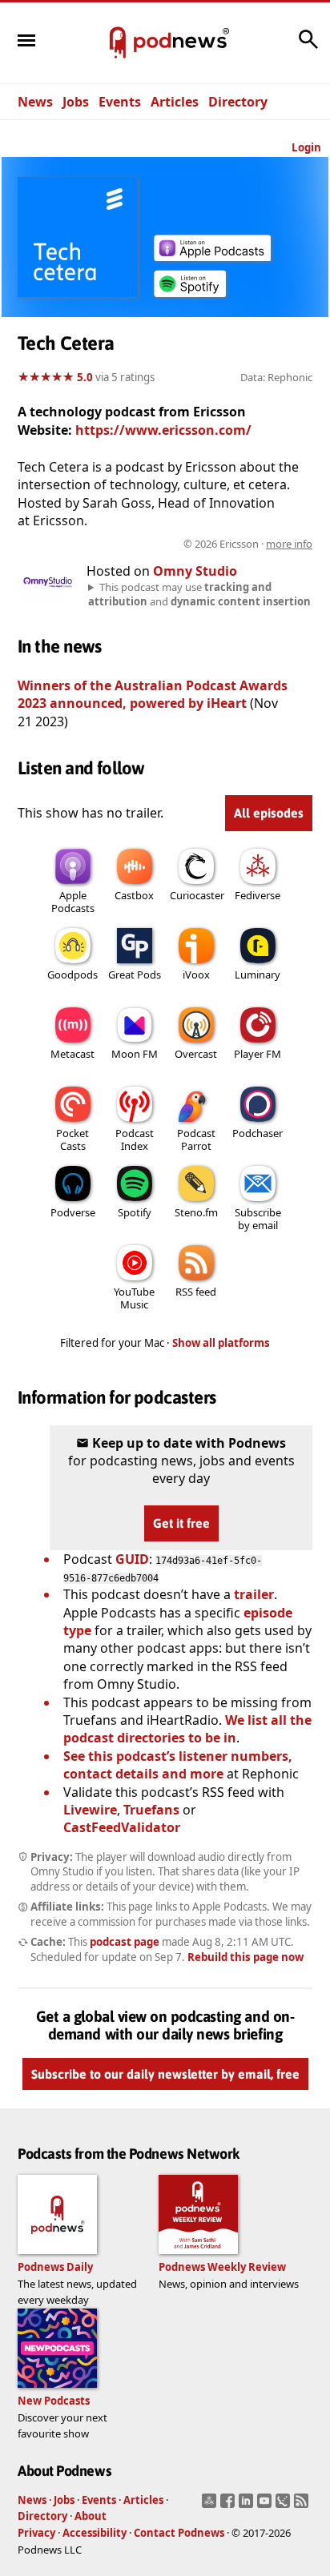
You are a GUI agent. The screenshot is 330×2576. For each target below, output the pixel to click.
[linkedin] (248, 2506)
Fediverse (258, 895)
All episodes (269, 813)
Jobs (76, 102)
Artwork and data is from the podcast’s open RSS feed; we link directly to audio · (166, 544)
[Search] (308, 47)
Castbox (134, 895)
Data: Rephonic (276, 377)
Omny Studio (195, 571)
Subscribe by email (258, 1219)
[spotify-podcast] (190, 297)
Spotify (135, 1212)
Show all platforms (221, 1343)
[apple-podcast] (212, 256)
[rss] (303, 2506)
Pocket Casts (72, 1139)
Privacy (36, 2533)
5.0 (85, 377)
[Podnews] (118, 43)
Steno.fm (196, 1212)
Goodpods (72, 975)
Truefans (151, 1810)
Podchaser (258, 1133)
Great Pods (135, 975)
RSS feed (196, 1292)
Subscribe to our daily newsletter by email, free (165, 2075)
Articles (175, 102)
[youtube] (266, 2506)
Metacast (72, 1054)
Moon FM (135, 1054)
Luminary (258, 975)
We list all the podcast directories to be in (187, 1729)
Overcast (196, 1054)
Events (120, 102)
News (35, 102)
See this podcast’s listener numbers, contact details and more (178, 1765)
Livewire (90, 1810)
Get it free (181, 1523)
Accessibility (95, 2533)
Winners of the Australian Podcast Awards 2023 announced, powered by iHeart (153, 694)
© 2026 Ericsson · (248, 544)
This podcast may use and (199, 594)
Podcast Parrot (196, 1139)
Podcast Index (135, 1139)
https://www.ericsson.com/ (163, 430)
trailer (254, 1594)
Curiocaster (197, 895)
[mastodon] (211, 2506)
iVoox (196, 975)
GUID (132, 1559)
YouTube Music (134, 1298)
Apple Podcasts (73, 902)
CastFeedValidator (122, 1827)
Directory (238, 102)
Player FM (258, 1054)
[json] (285, 2506)
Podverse (73, 1212)
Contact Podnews (179, 2533)
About (91, 2516)
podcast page (125, 1942)
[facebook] (229, 2506)
